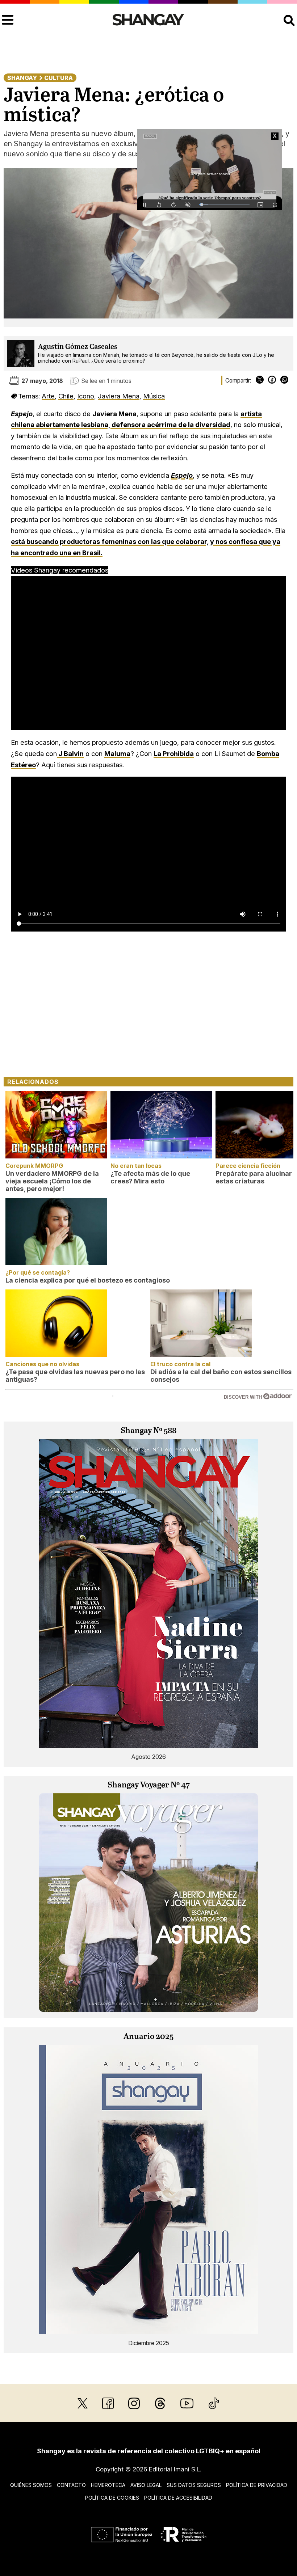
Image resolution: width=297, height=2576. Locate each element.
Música (154, 396)
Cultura (58, 78)
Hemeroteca (108, 2485)
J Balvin (70, 753)
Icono (86, 396)
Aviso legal (146, 2485)
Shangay (22, 78)
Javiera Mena (119, 396)
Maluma (117, 753)
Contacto (71, 2485)
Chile (66, 396)
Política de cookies (112, 2498)
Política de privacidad (257, 2485)
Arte (48, 396)
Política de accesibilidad (178, 2498)
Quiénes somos (31, 2485)
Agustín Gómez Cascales (78, 347)
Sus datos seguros (194, 2485)
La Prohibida (174, 753)
